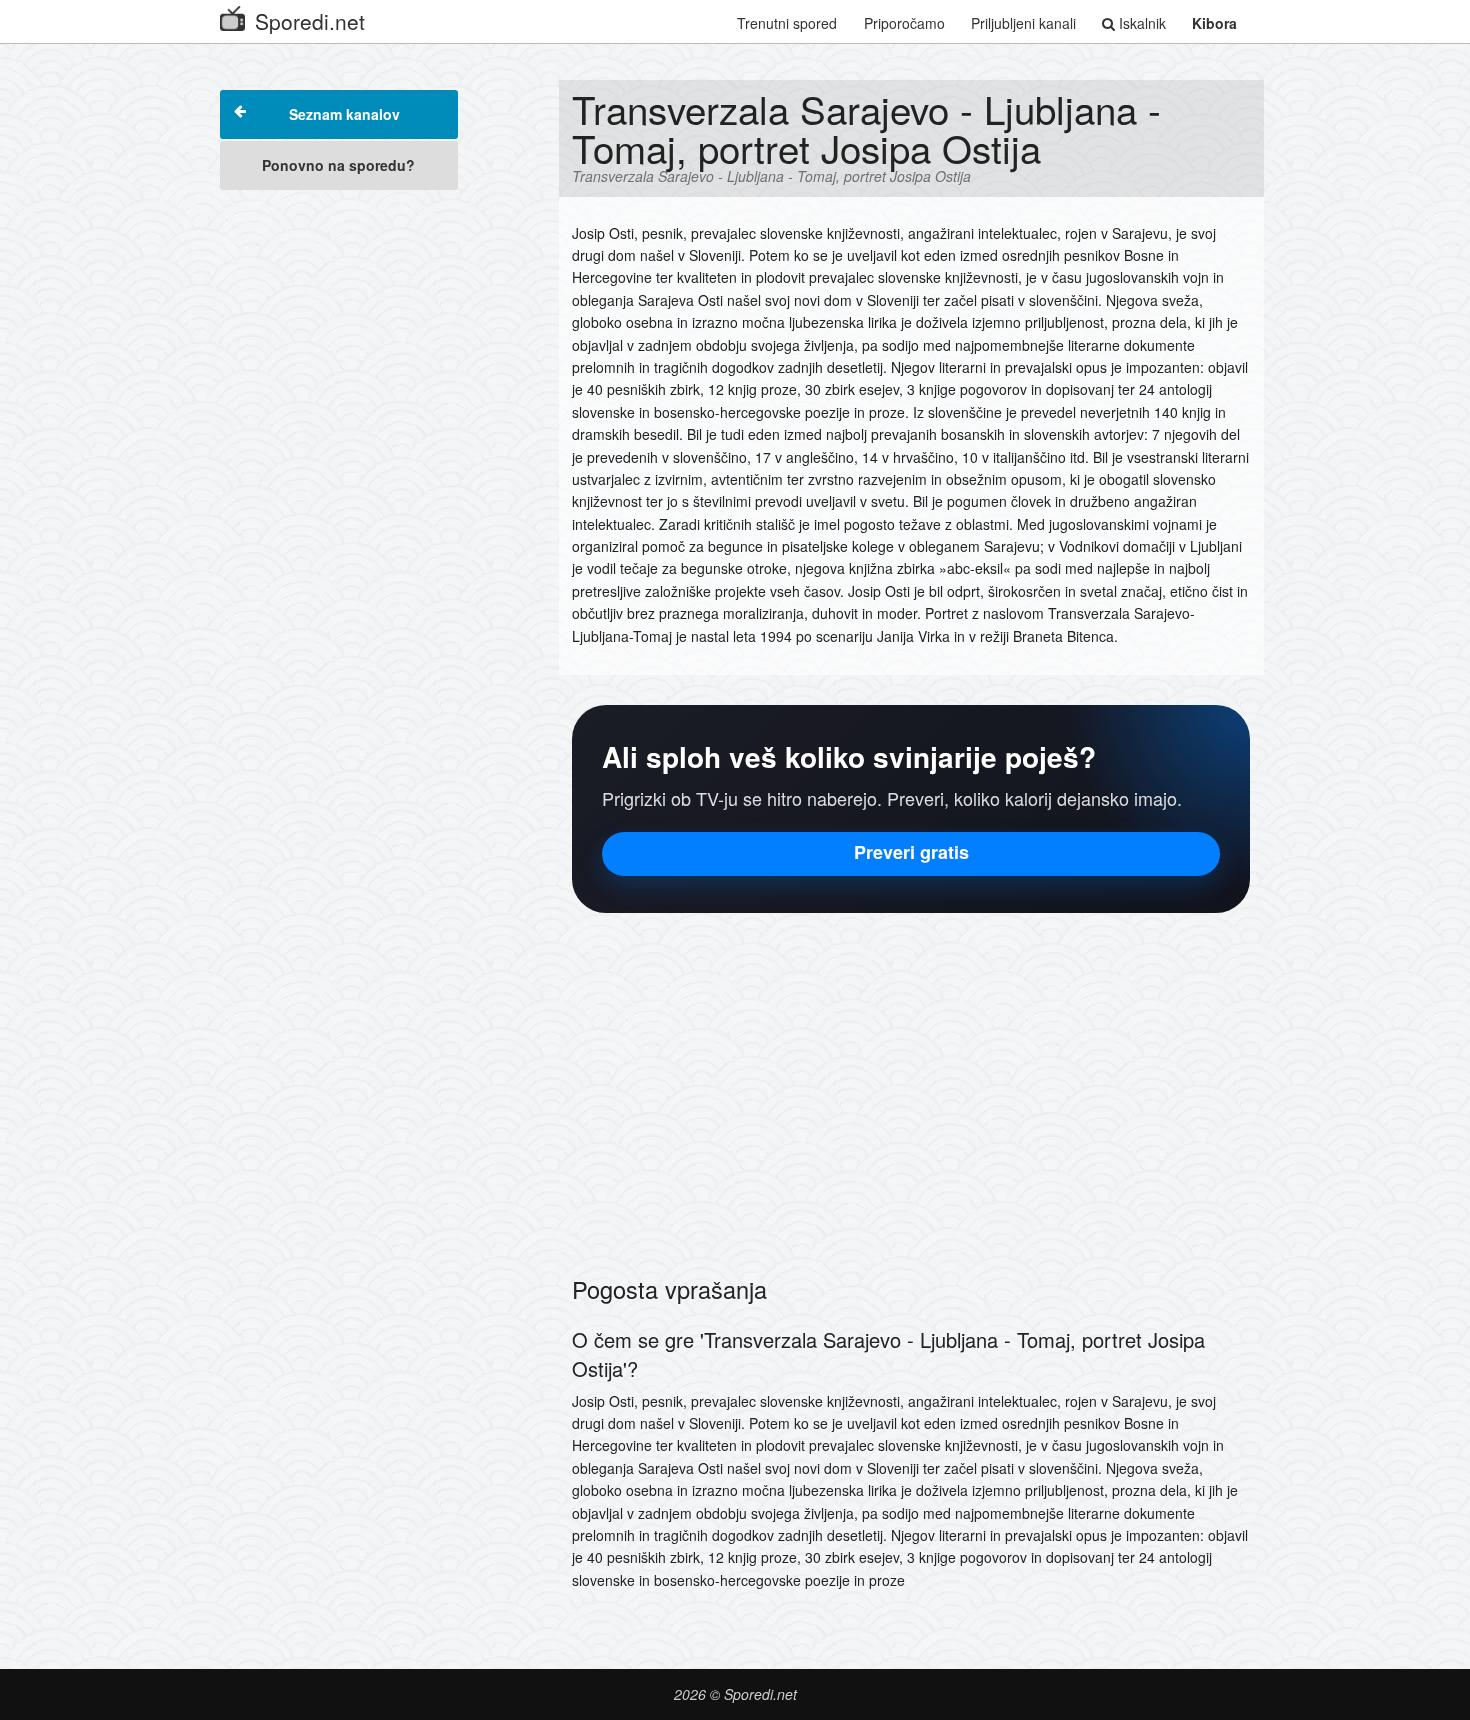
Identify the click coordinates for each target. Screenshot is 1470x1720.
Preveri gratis (911, 852)
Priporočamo (904, 23)
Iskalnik (1140, 23)
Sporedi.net (310, 21)
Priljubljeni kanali (1023, 23)
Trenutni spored (787, 23)
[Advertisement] (339, 502)
